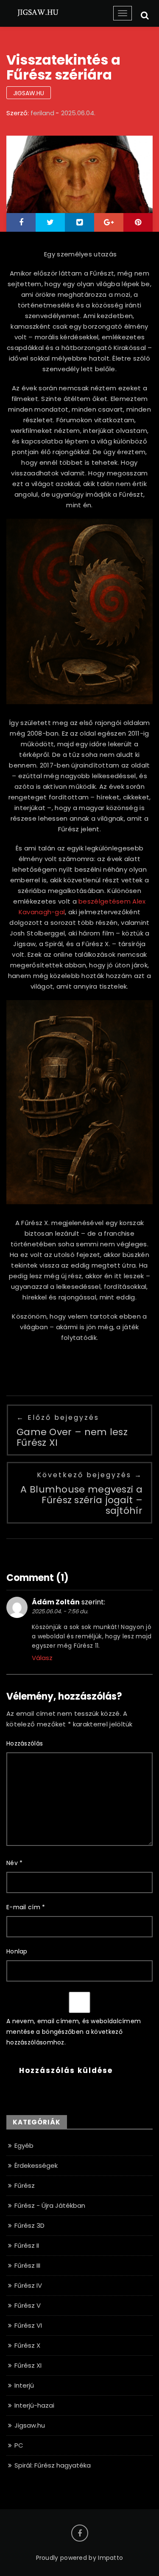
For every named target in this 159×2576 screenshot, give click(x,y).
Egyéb (24, 2145)
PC (19, 2445)
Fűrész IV (28, 2285)
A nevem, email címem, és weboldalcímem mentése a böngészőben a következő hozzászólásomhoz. (74, 2032)
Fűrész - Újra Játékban (50, 2205)
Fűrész (25, 2185)
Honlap (17, 1951)
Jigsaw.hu (29, 93)
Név (15, 1863)
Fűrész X (27, 2345)
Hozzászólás (25, 1743)
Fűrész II (27, 2245)
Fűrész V (28, 2305)
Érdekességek (36, 2165)
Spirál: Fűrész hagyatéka (53, 2465)
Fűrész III (27, 2265)
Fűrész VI (28, 2325)
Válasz (42, 1658)
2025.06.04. (78, 113)
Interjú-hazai (34, 2405)
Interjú (24, 2385)
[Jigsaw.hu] (38, 12)
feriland (42, 113)
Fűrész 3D (29, 2225)
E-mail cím (26, 1907)
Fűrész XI (28, 2365)
